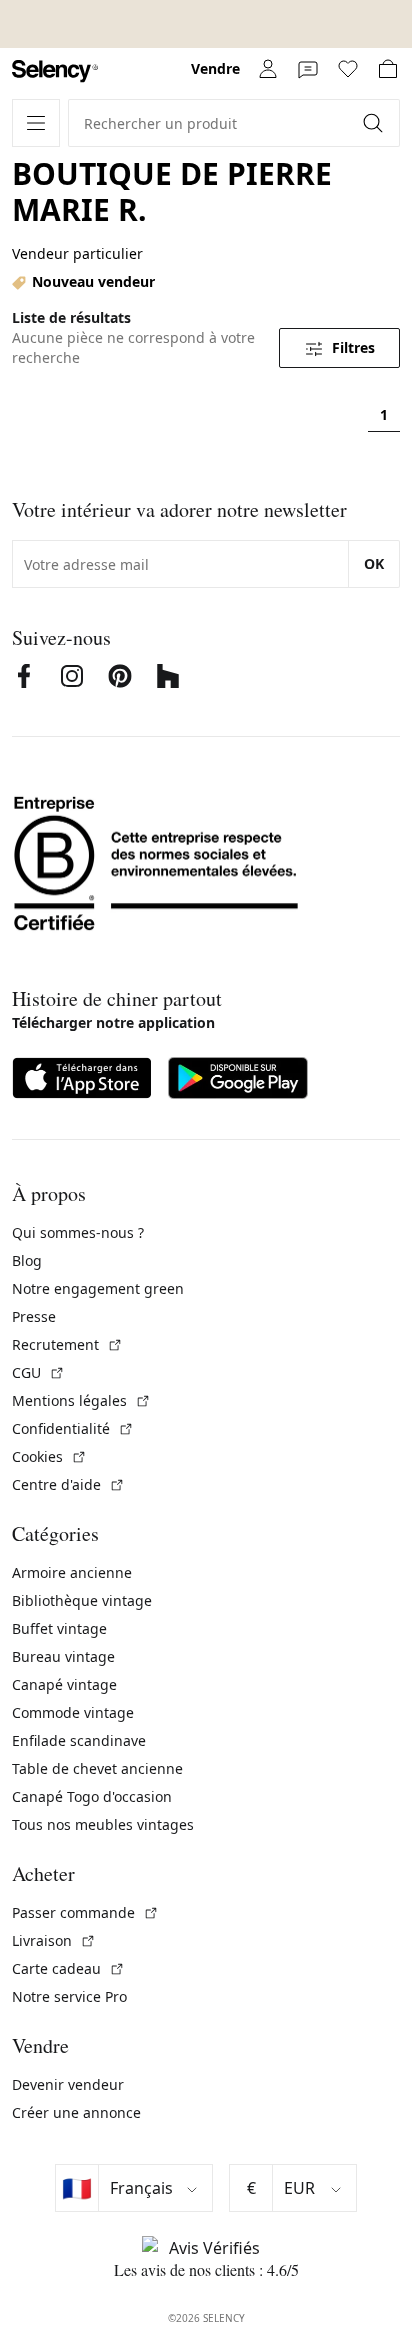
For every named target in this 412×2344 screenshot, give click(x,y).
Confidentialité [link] (73, 1428)
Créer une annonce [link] (76, 2112)
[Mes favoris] (348, 69)
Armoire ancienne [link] (72, 1572)
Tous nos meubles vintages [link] (103, 1824)
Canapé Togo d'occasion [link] (92, 1796)
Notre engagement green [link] (98, 1288)
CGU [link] (38, 1372)
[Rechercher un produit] (375, 123)
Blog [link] (27, 1260)
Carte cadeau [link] (68, 1968)
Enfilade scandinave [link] (79, 1740)
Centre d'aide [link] (68, 1484)
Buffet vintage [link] (59, 1628)
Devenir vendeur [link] (68, 2084)
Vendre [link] (215, 68)
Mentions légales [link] (81, 1400)
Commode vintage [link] (73, 1712)
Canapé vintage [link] (64, 1684)
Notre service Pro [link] (69, 1996)
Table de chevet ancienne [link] (97, 1768)
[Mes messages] (308, 69)
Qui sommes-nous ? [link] (78, 1232)
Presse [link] (34, 1316)
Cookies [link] (49, 1456)
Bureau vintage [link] (63, 1656)
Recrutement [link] (67, 1344)
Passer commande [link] (85, 1912)
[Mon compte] (268, 69)
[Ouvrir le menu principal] (36, 123)
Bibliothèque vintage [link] (82, 1600)
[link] (55, 71)
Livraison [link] (54, 1940)
